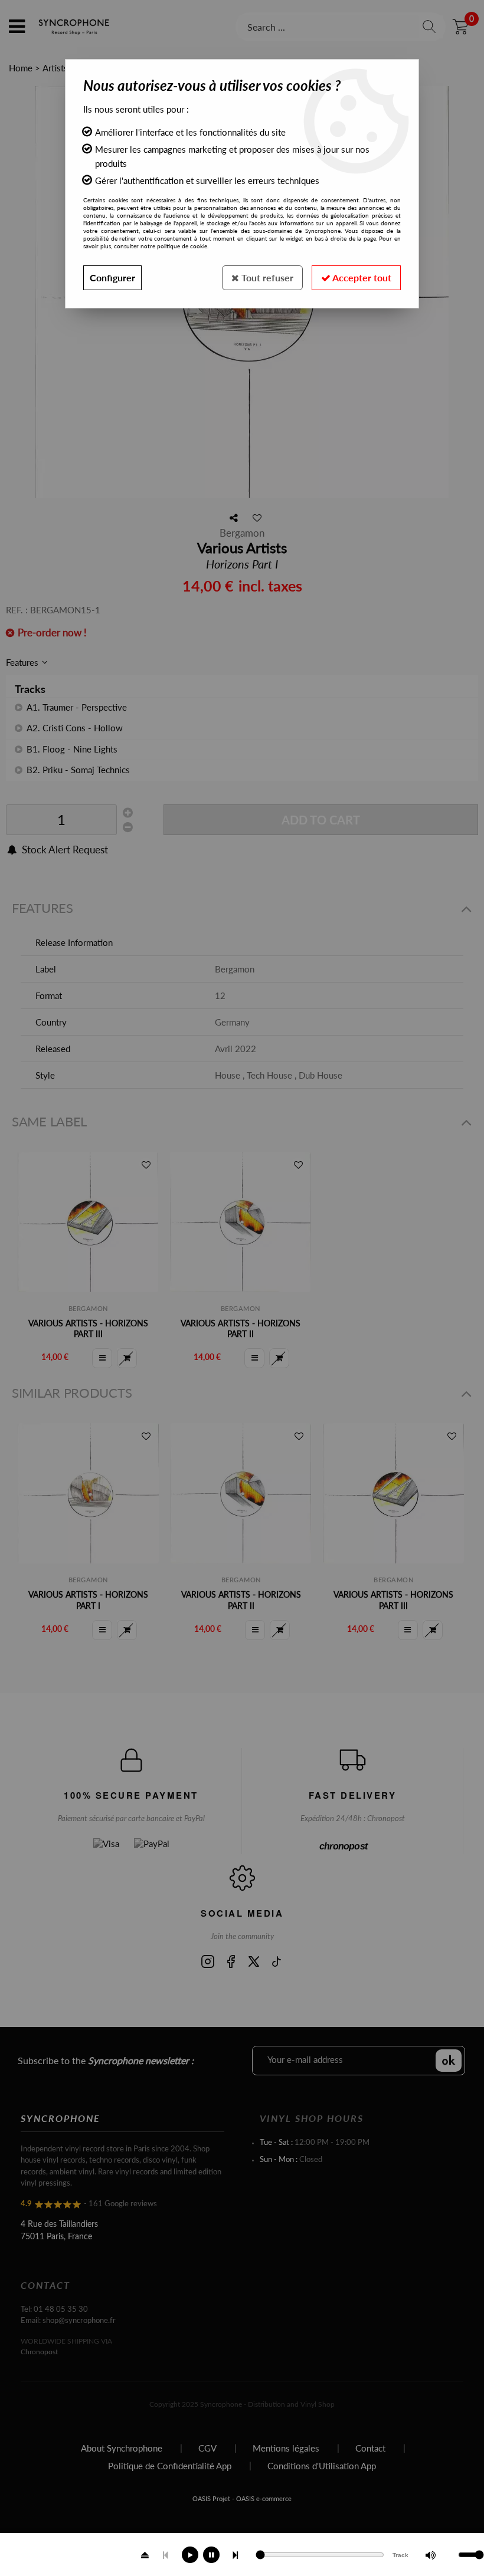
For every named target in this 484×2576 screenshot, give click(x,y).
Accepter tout (361, 277)
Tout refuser (266, 277)
